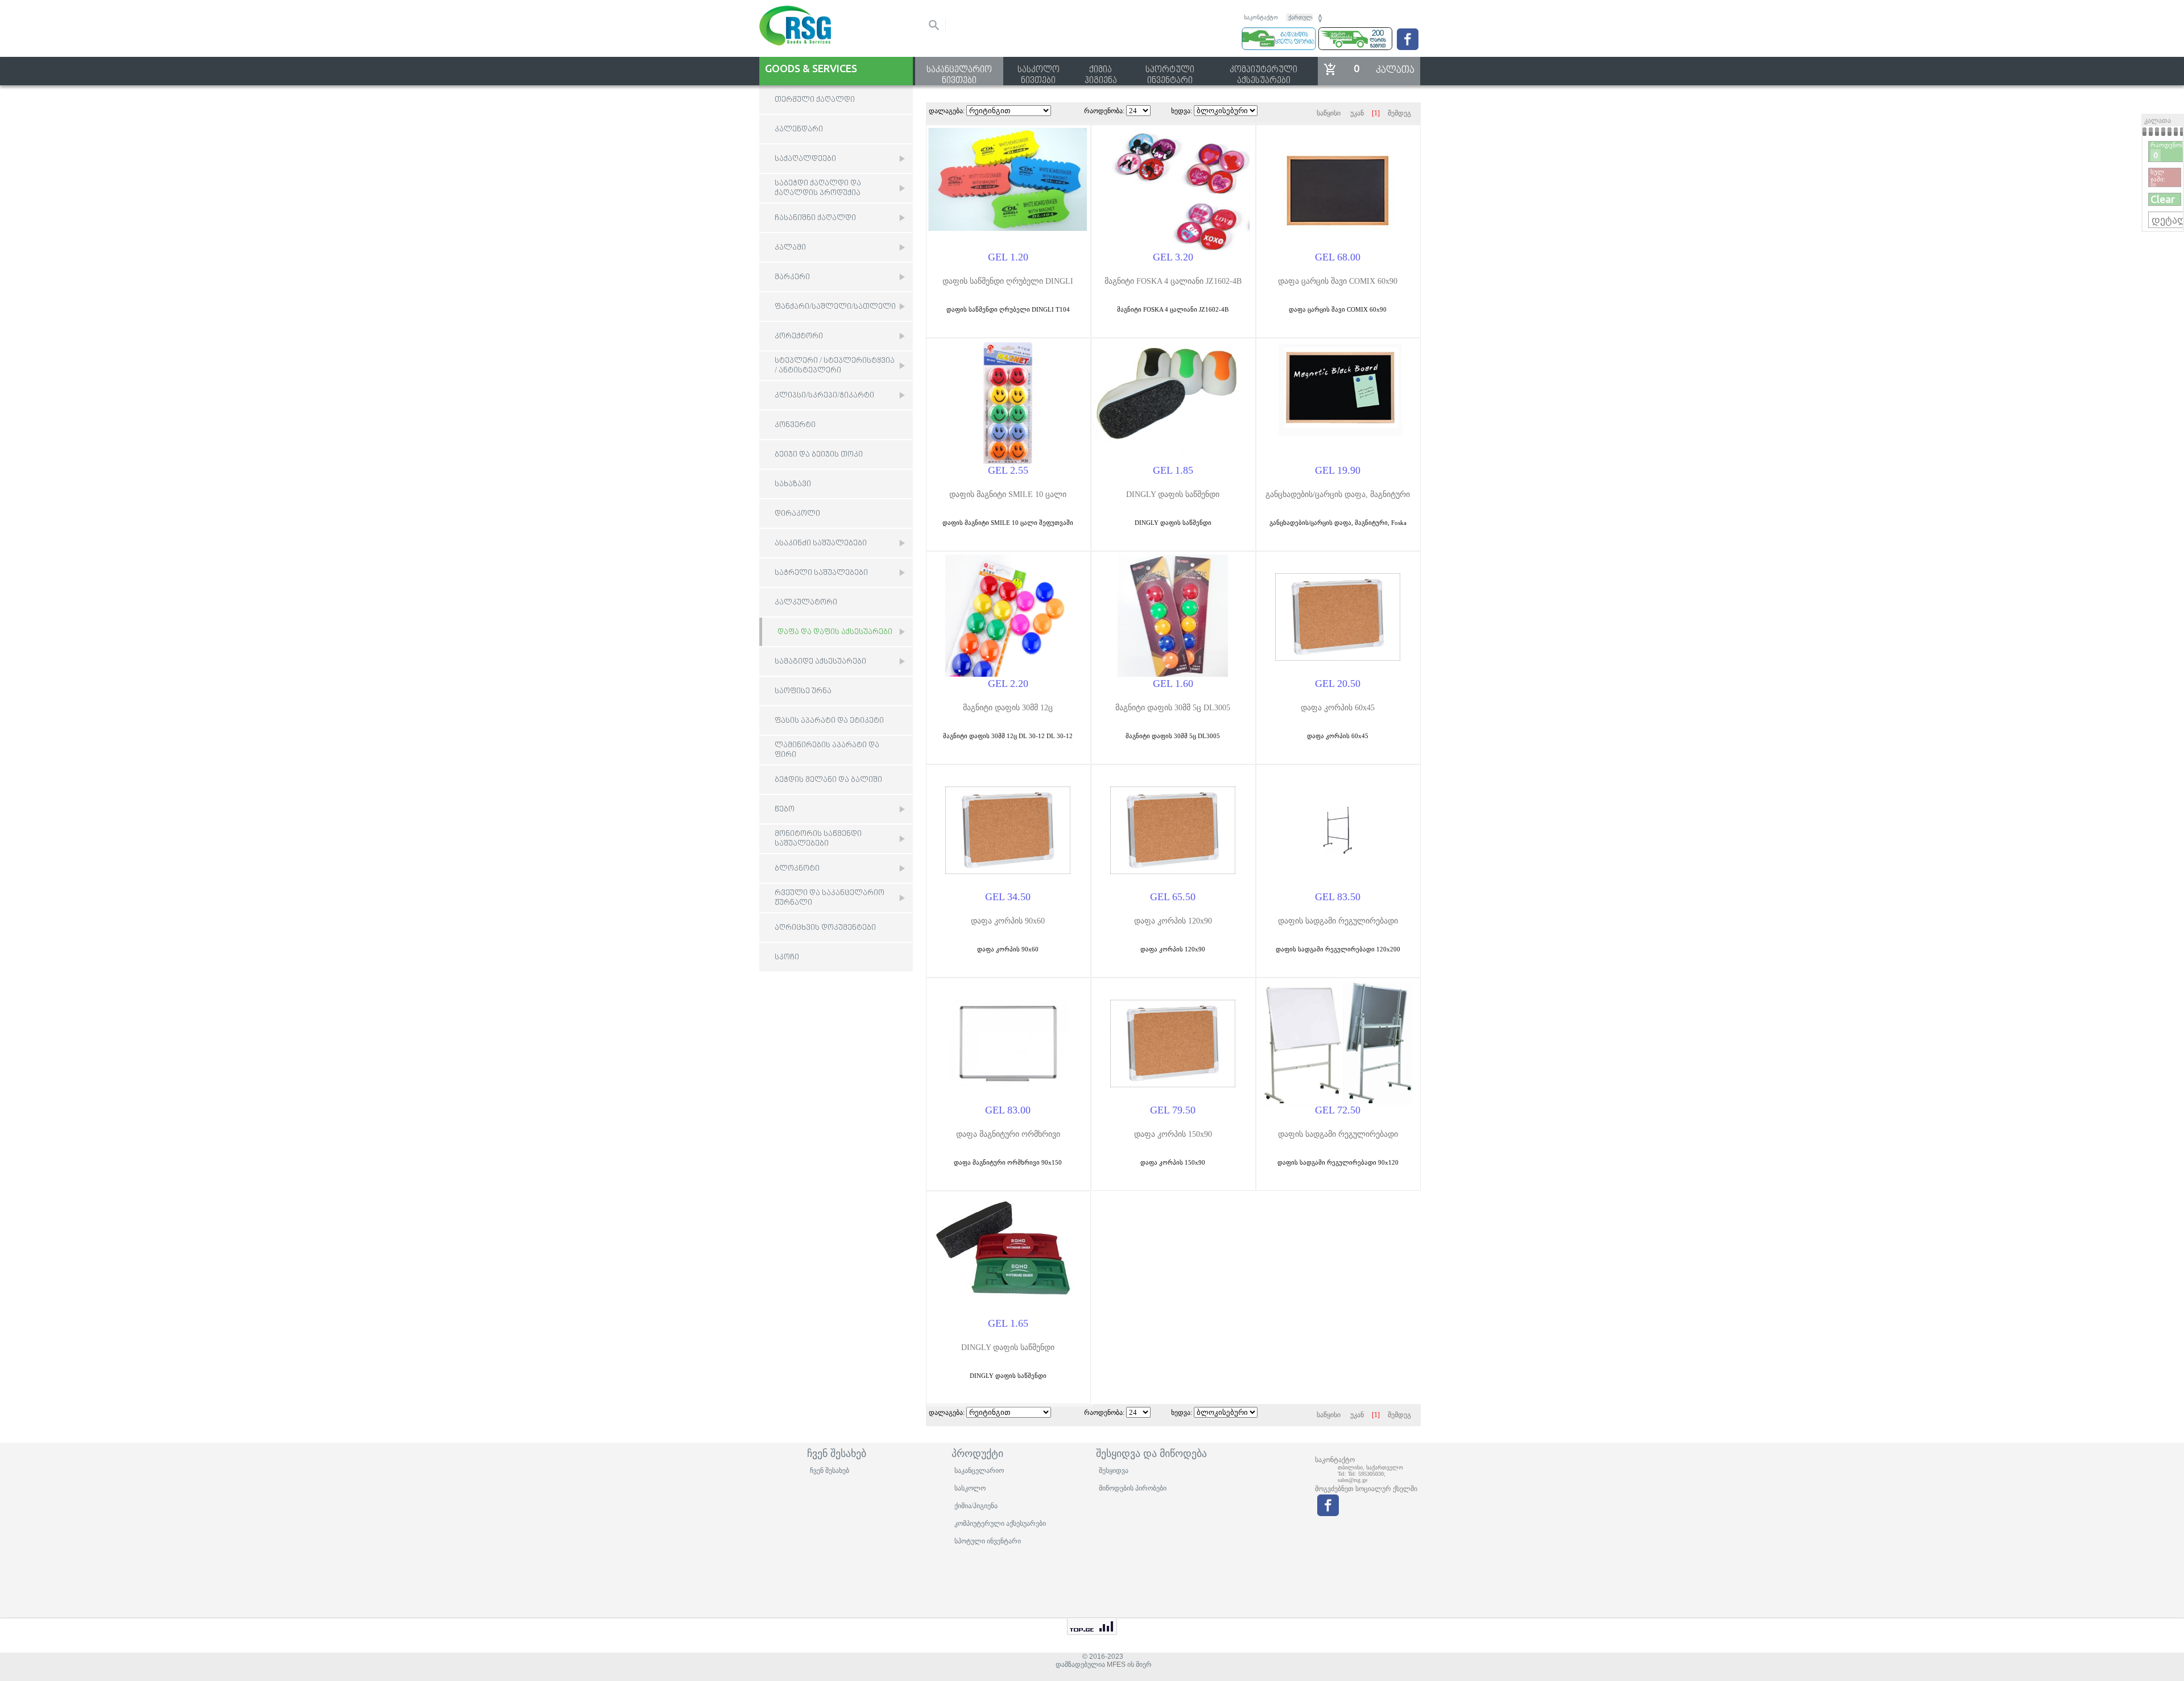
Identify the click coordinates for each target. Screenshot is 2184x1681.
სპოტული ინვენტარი (988, 1541)
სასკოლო (970, 1488)
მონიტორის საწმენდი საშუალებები (818, 839)
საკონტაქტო (1261, 17)
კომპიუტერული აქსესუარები (1263, 71)
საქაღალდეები (805, 159)
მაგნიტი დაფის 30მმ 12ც (1008, 708)
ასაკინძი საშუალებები (821, 543)
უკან (1357, 113)
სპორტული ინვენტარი (1170, 71)
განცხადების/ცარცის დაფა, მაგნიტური (1338, 494)
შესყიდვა (1114, 1471)
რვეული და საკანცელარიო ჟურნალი (830, 898)
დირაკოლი (797, 514)
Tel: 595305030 (1366, 1474)
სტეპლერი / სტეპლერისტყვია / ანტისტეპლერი (835, 366)
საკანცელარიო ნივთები (959, 71)
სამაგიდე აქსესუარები (820, 662)
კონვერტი (795, 425)
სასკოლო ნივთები (1039, 71)
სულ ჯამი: (2158, 175)
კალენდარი (799, 129)
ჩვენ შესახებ (830, 1471)
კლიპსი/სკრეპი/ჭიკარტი (824, 396)
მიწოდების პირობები (1133, 1488)
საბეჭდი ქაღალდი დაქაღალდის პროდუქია (818, 188)
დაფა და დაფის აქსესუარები (835, 632)
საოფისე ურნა (803, 691)
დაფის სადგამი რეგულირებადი (1338, 921)
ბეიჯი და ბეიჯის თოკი (819, 455)
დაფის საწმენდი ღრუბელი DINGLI (1008, 281)
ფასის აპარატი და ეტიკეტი (829, 721)
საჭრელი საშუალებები (821, 573)
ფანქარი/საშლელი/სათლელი (835, 307)
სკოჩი (787, 957)
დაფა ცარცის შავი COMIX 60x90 (1338, 281)
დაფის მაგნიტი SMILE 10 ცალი (1008, 494)
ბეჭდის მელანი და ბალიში (828, 780)
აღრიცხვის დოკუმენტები (825, 928)
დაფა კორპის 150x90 (1173, 1134)
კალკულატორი (806, 603)
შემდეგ (1399, 113)
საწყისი (1329, 113)
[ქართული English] (1305, 16)
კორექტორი (799, 336)
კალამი (790, 248)
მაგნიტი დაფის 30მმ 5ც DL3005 (1173, 708)
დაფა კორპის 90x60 (1008, 921)
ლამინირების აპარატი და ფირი (827, 750)
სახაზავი (793, 484)
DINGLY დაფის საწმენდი (1173, 494)
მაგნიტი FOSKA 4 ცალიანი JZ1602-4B (1173, 281)
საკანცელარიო (979, 1471)
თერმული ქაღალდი (815, 100)
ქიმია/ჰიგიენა (976, 1506)
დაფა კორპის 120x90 (1173, 921)
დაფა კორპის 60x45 (1338, 708)
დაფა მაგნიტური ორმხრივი (1008, 1134)
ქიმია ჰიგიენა (1101, 71)
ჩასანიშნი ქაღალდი (815, 218)
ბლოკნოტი (797, 869)
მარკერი (792, 277)
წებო (785, 810)
